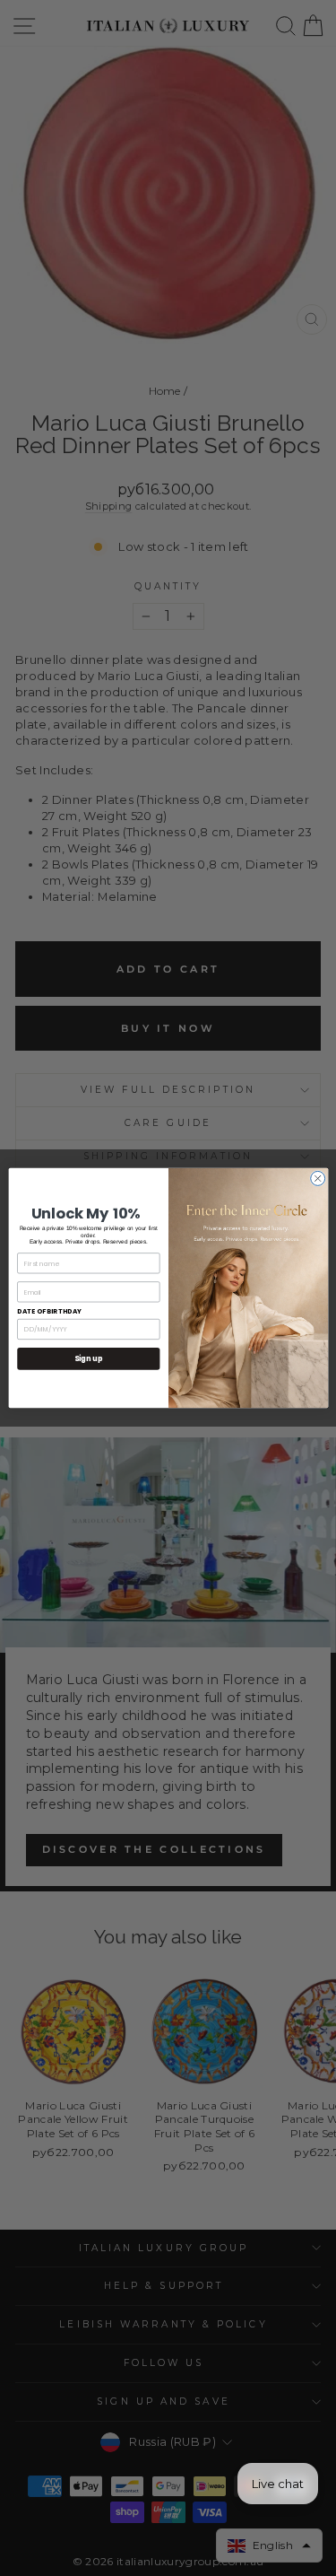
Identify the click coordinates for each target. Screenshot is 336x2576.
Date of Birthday (49, 1311)
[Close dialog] (317, 1178)
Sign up (88, 1358)
